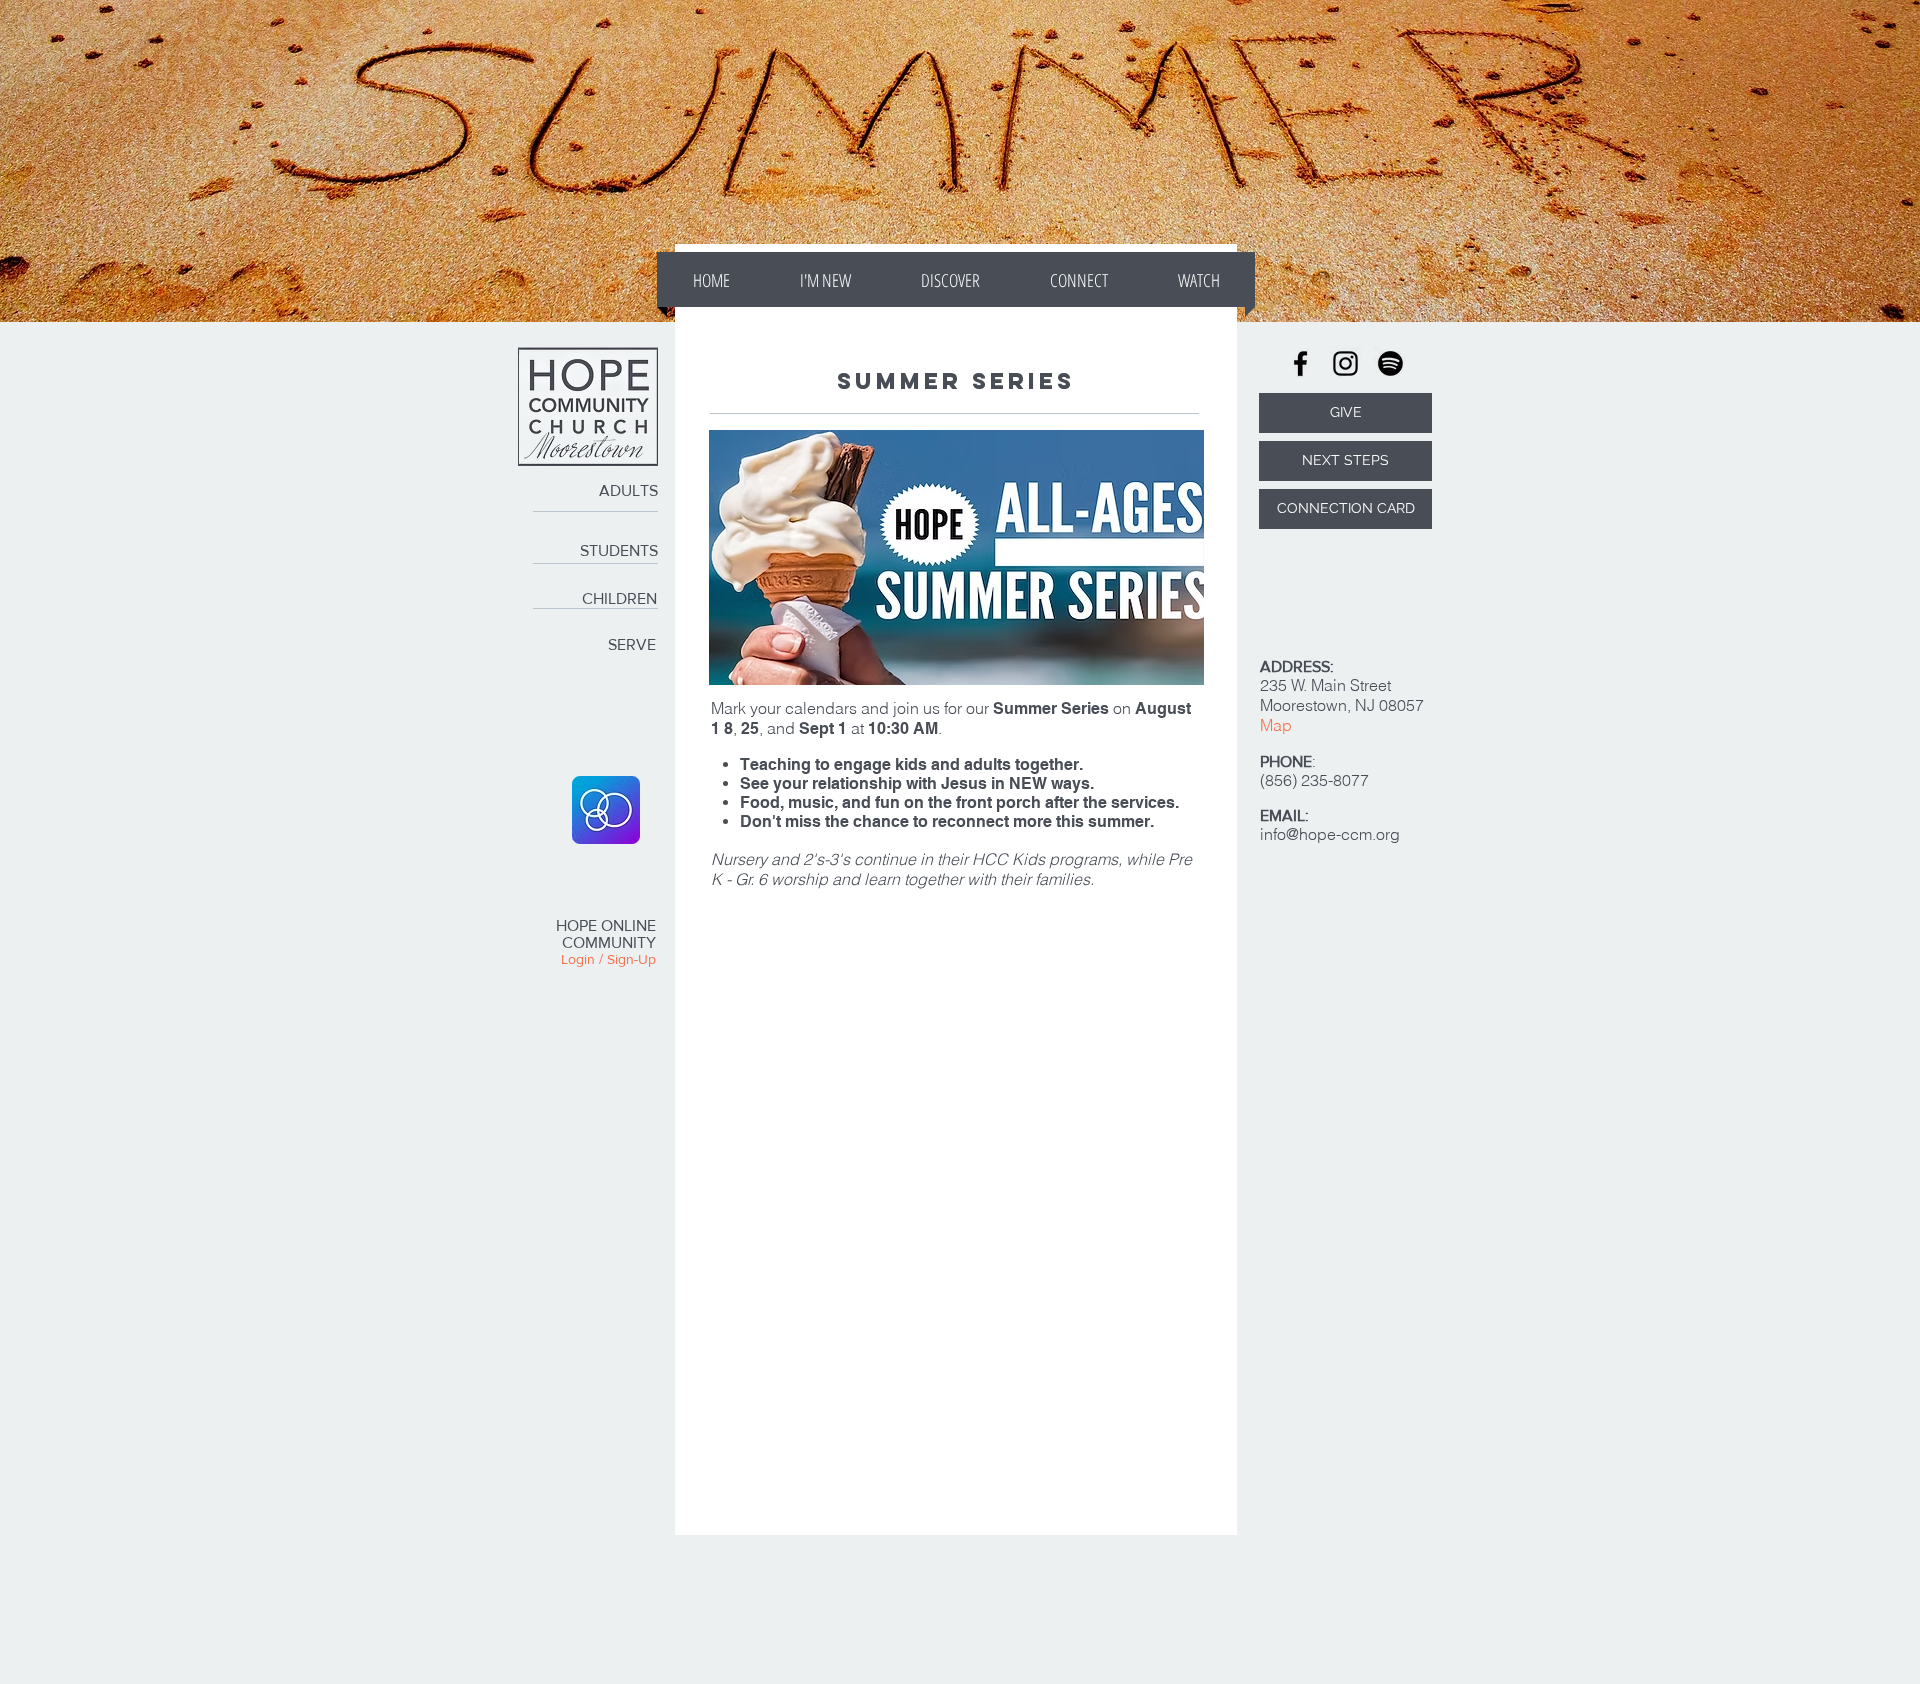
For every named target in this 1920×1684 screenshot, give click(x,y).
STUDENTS (619, 550)
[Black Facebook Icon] (1300, 363)
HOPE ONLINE (606, 925)
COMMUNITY (609, 942)
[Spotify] (1390, 363)
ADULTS (628, 490)
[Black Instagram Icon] (1345, 363)
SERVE (632, 644)
